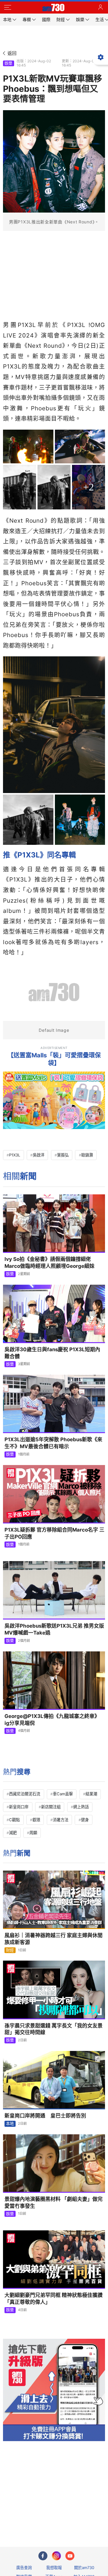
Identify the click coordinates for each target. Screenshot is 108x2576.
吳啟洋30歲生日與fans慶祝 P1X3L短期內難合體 (52, 1353)
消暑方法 (61, 1820)
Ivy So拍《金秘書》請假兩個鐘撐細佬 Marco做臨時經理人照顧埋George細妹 (49, 1263)
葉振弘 (63, 1155)
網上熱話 (81, 1807)
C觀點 (14, 1820)
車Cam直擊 (63, 1794)
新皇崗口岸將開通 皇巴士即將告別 (45, 2116)
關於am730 (84, 2568)
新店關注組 (51, 1807)
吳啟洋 (39, 1155)
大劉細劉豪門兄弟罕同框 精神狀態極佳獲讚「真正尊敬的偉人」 (54, 2299)
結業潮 (91, 1794)
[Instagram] (56, 2556)
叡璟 (36, 1820)
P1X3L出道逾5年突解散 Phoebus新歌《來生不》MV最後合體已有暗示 (53, 1443)
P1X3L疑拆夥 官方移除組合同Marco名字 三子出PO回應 (54, 1533)
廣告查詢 (24, 2568)
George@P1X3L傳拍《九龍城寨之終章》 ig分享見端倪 (52, 1720)
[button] (7, 8)
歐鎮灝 (87, 1155)
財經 (10, 1950)
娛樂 (8, 63)
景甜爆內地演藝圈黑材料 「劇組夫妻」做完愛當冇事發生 (54, 2203)
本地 (10, 2123)
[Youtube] (70, 2556)
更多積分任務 (85, 2518)
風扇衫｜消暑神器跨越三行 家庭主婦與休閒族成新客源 (54, 1939)
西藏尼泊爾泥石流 (25, 1794)
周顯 (33, 1833)
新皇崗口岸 (19, 1807)
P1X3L (15, 1155)
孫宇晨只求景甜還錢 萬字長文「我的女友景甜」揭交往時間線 (54, 2029)
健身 (85, 1820)
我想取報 (54, 2568)
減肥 (13, 1833)
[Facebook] (43, 2556)
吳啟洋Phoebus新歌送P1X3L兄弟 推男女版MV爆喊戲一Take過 (54, 1629)
